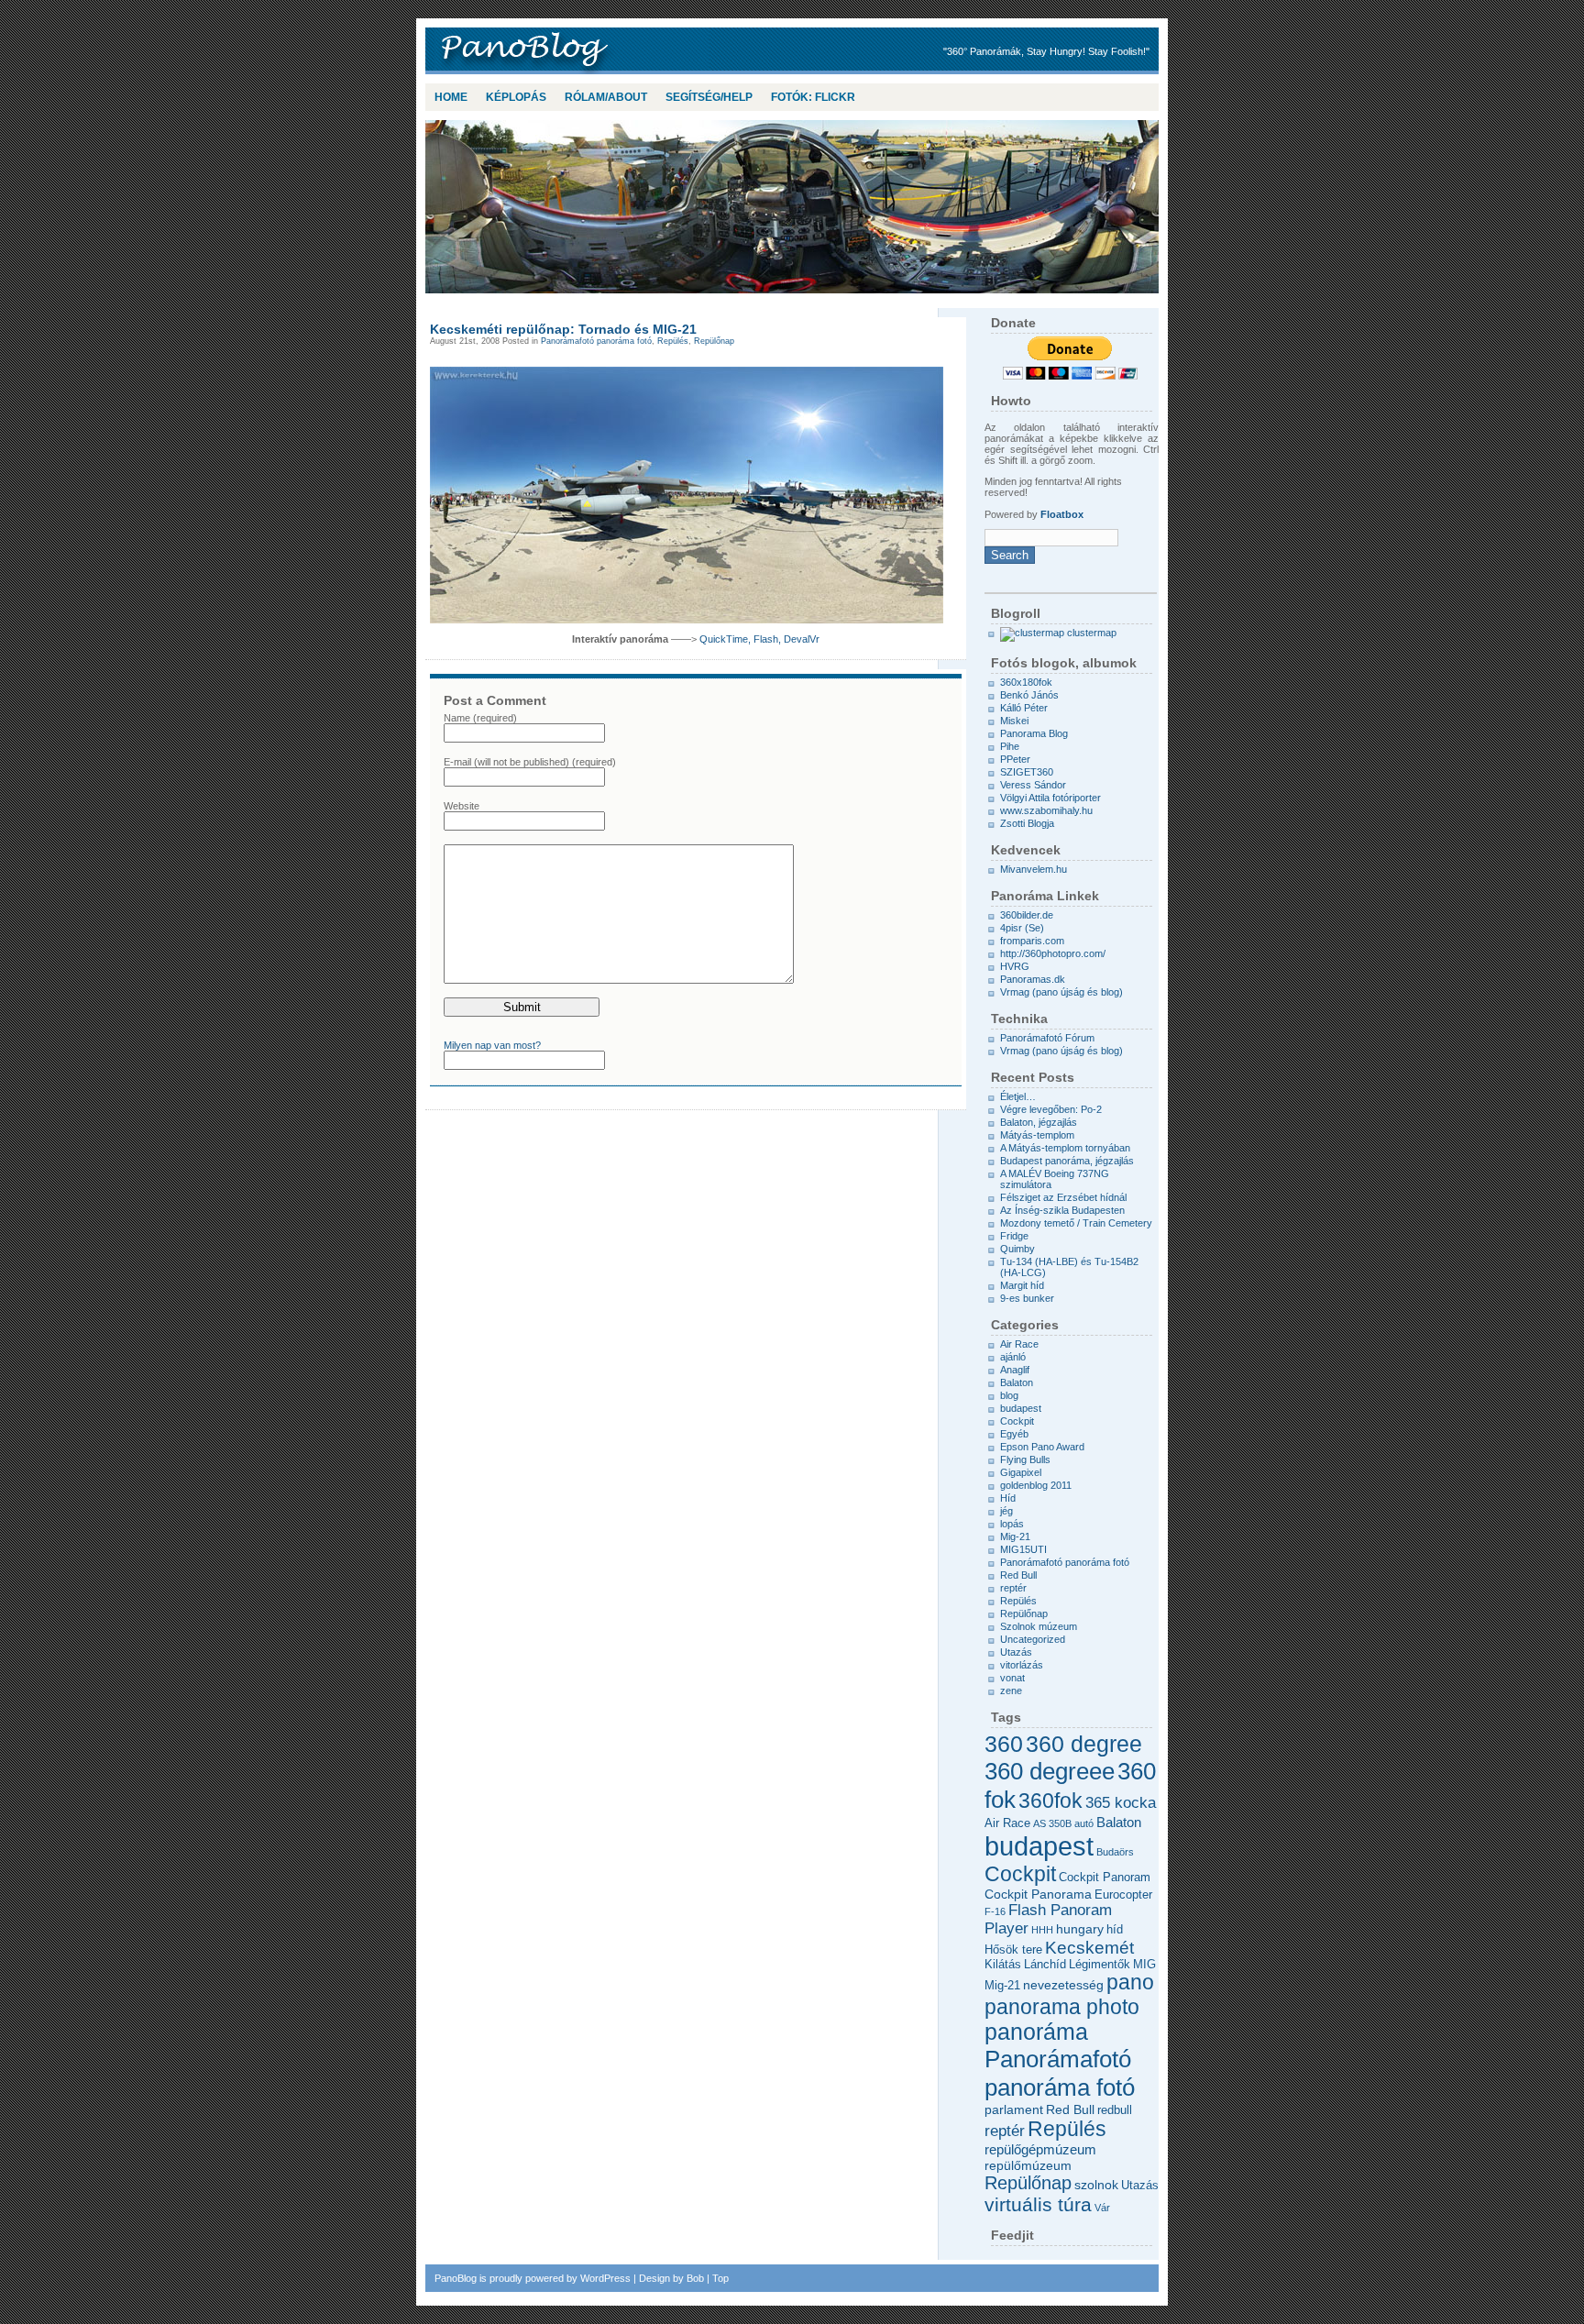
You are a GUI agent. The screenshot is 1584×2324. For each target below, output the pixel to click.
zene (1011, 1691)
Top (720, 2278)
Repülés (673, 341)
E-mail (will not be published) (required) (530, 762)
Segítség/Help (709, 97)
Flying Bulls (1025, 1459)
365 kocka (1121, 1802)
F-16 (995, 1911)
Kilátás (1003, 1965)
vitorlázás (1022, 1665)
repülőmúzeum (1028, 2165)
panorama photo (1062, 2007)
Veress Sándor (1033, 785)
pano (1130, 1983)
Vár (1102, 2208)
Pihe (1010, 746)
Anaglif (1015, 1370)
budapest (1021, 1408)
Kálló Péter (1024, 708)
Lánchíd (1045, 1965)
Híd (1008, 1498)
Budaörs (1115, 1852)
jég (1006, 1511)
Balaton (1017, 1382)
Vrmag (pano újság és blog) (1061, 992)
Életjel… (1018, 1096)
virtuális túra (1038, 2204)
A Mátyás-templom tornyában (1065, 1148)
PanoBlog (572, 51)
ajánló (1013, 1357)
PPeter (1015, 759)
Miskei (1014, 721)
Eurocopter (1123, 1895)
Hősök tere (1013, 1950)
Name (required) (480, 718)
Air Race (1019, 1344)
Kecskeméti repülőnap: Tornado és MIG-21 (563, 329)
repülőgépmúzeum (1040, 2149)
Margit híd (1022, 1285)
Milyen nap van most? (492, 1045)
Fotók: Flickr (813, 97)
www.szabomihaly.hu (1046, 810)
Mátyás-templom (1037, 1135)
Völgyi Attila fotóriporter (1050, 798)
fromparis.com (1032, 941)
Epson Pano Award (1042, 1447)
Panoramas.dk (1033, 979)
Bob (695, 2278)
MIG (1144, 1965)
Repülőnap (714, 341)
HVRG (1015, 966)
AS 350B (1052, 1823)
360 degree (1084, 1744)
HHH (1042, 1930)
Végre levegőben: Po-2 (1051, 1109)
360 (1004, 1744)
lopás (1012, 1524)
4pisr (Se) (1022, 928)
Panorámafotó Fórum (1047, 1038)
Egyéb (1014, 1434)
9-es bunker (1027, 1298)
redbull (1115, 2110)
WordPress (605, 2278)
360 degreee (1050, 1771)
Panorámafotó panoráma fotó (596, 341)
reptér (1013, 1588)
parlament (1014, 2109)
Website (462, 806)
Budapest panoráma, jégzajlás (1067, 1161)
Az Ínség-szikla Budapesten (1062, 1210)
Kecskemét (1089, 1948)
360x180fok (1026, 682)
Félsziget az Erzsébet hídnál (1063, 1197)
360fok (1050, 1801)
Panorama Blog (1034, 733)
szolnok (1096, 2185)
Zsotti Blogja (1027, 823)
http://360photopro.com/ (1053, 953)
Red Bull (1018, 1575)
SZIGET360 (1027, 772)
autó (1084, 1823)
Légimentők (1100, 1965)
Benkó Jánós (1029, 695)
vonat (1012, 1678)
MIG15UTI (1023, 1549)
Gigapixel (1021, 1472)
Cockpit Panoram (1105, 1878)
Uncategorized (1033, 1639)
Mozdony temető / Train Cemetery (1076, 1223)
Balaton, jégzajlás (1039, 1122)
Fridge (1014, 1236)
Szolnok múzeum (1039, 1626)
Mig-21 (1015, 1536)
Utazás (1016, 1652)
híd (1115, 1930)
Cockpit (1017, 1421)
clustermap (1090, 633)
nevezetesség (1063, 1985)
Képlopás (516, 97)
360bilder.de (1027, 915)
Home (451, 97)
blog (1009, 1395)
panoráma (1036, 2032)
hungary (1080, 1929)
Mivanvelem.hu (1034, 869)
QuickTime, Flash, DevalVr (759, 639)
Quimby (1017, 1249)
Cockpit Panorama (1038, 1894)
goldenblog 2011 (1036, 1485)
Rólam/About (606, 97)
